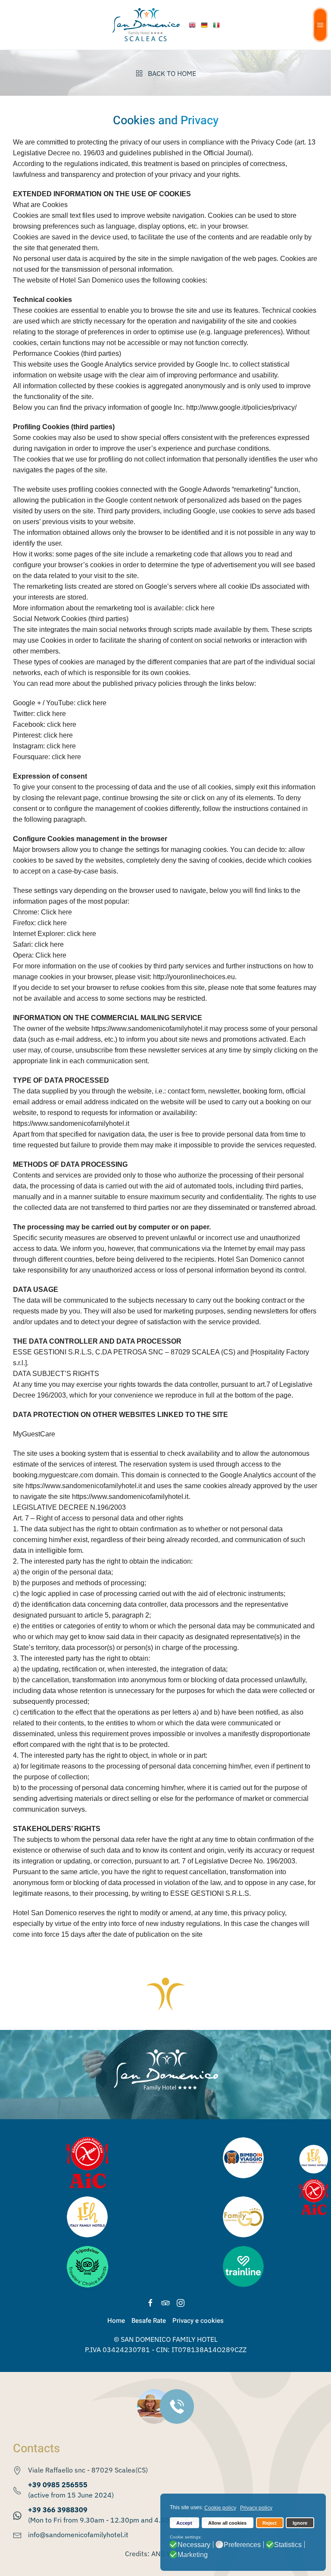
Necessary (194, 2545)
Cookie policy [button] (220, 2508)
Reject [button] (270, 2523)
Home (116, 2321)
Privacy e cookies (198, 2321)
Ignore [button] (300, 2523)
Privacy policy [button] (256, 2508)
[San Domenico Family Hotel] (193, 25)
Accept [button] (184, 2523)
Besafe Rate (149, 2321)
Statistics (288, 2545)
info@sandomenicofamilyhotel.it (78, 2535)
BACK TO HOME (172, 73)
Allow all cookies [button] (227, 2523)
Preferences (242, 2545)
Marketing (193, 2555)
